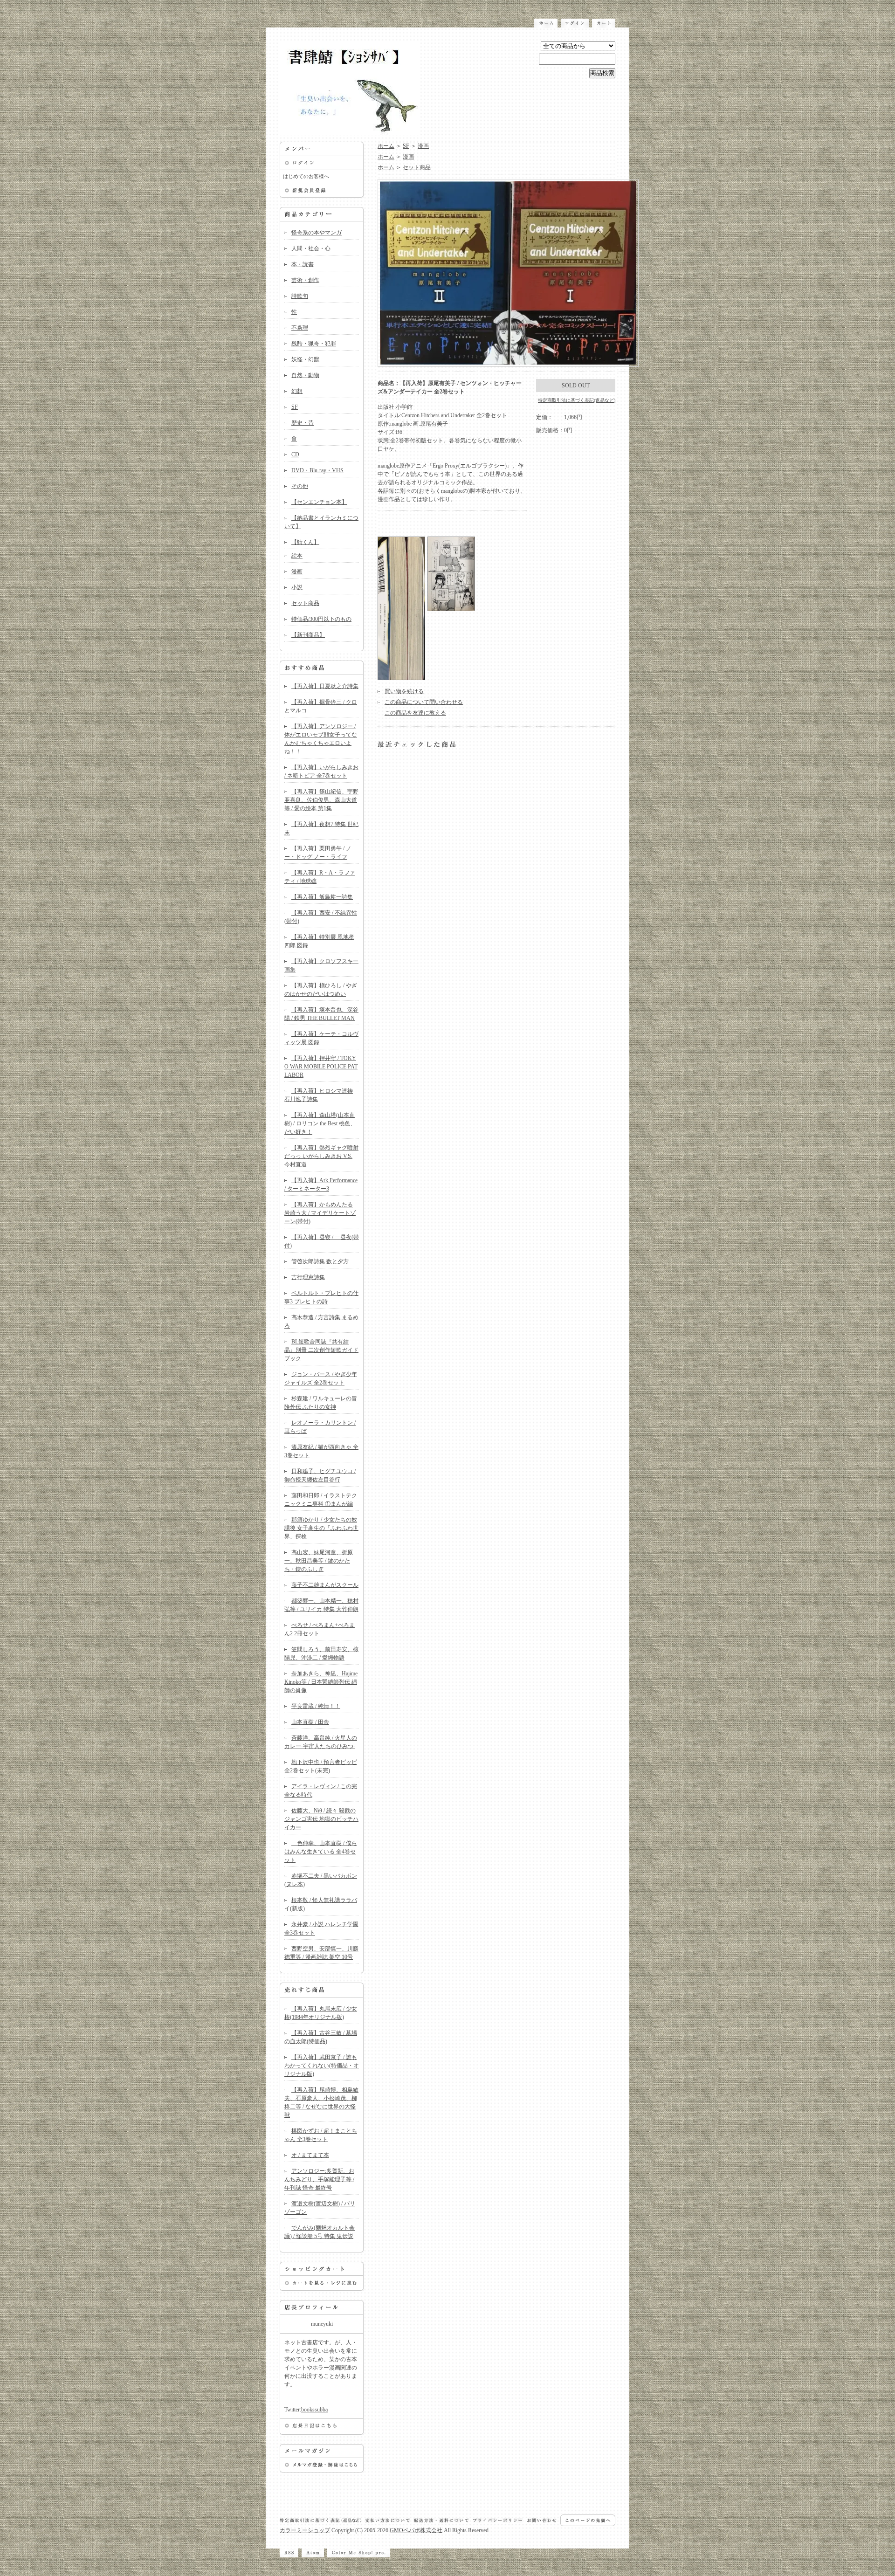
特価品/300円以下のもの (321, 619)
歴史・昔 (303, 423)
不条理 (300, 328)
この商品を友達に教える (415, 713)
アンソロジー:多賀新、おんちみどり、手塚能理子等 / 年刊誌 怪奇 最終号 (319, 2179)
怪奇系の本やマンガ (317, 233)
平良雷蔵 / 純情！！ (316, 1706)
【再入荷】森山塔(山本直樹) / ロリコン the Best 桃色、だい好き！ (320, 1123)
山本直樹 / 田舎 (310, 1722)
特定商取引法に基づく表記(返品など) (577, 400)
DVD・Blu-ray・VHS (317, 470)
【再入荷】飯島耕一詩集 (322, 897)
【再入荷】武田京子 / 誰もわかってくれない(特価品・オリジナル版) (322, 2066)
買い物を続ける (404, 691)
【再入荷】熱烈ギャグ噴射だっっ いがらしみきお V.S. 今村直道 (321, 1156)
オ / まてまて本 (310, 2155)
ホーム (386, 146)
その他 (300, 486)
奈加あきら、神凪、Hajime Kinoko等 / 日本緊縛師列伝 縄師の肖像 (321, 1682)
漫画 (297, 572)
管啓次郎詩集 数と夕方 (320, 1261)
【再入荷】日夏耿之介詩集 (325, 686)
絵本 (297, 556)
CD (295, 455)
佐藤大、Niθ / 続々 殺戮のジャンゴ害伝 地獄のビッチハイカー (321, 1819)
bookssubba (314, 2410)
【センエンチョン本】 (319, 502)
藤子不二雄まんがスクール (325, 1585)
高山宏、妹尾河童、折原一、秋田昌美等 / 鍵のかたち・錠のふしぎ (319, 1561)
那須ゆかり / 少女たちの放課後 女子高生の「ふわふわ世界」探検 (321, 1528)
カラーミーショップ (305, 2530)
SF (295, 407)
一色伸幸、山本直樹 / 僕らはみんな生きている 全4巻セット (321, 1852)
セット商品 (305, 603)
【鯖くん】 (305, 542)
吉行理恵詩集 (308, 1277)
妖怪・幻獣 (305, 359)
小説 (297, 587)
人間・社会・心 (311, 248)
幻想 (297, 391)
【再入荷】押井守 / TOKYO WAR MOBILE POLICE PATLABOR (321, 1067)
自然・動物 (305, 375)
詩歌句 (300, 296)
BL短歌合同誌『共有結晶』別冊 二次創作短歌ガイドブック (321, 1350)
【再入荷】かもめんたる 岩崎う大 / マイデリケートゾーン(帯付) (320, 1213)
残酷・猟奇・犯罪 (314, 344)
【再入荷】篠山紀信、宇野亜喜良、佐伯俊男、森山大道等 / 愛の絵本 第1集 (321, 800)
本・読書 (303, 264)
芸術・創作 (305, 280)
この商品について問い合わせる (424, 702)
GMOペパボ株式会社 (416, 2530)
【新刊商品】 (308, 635)
